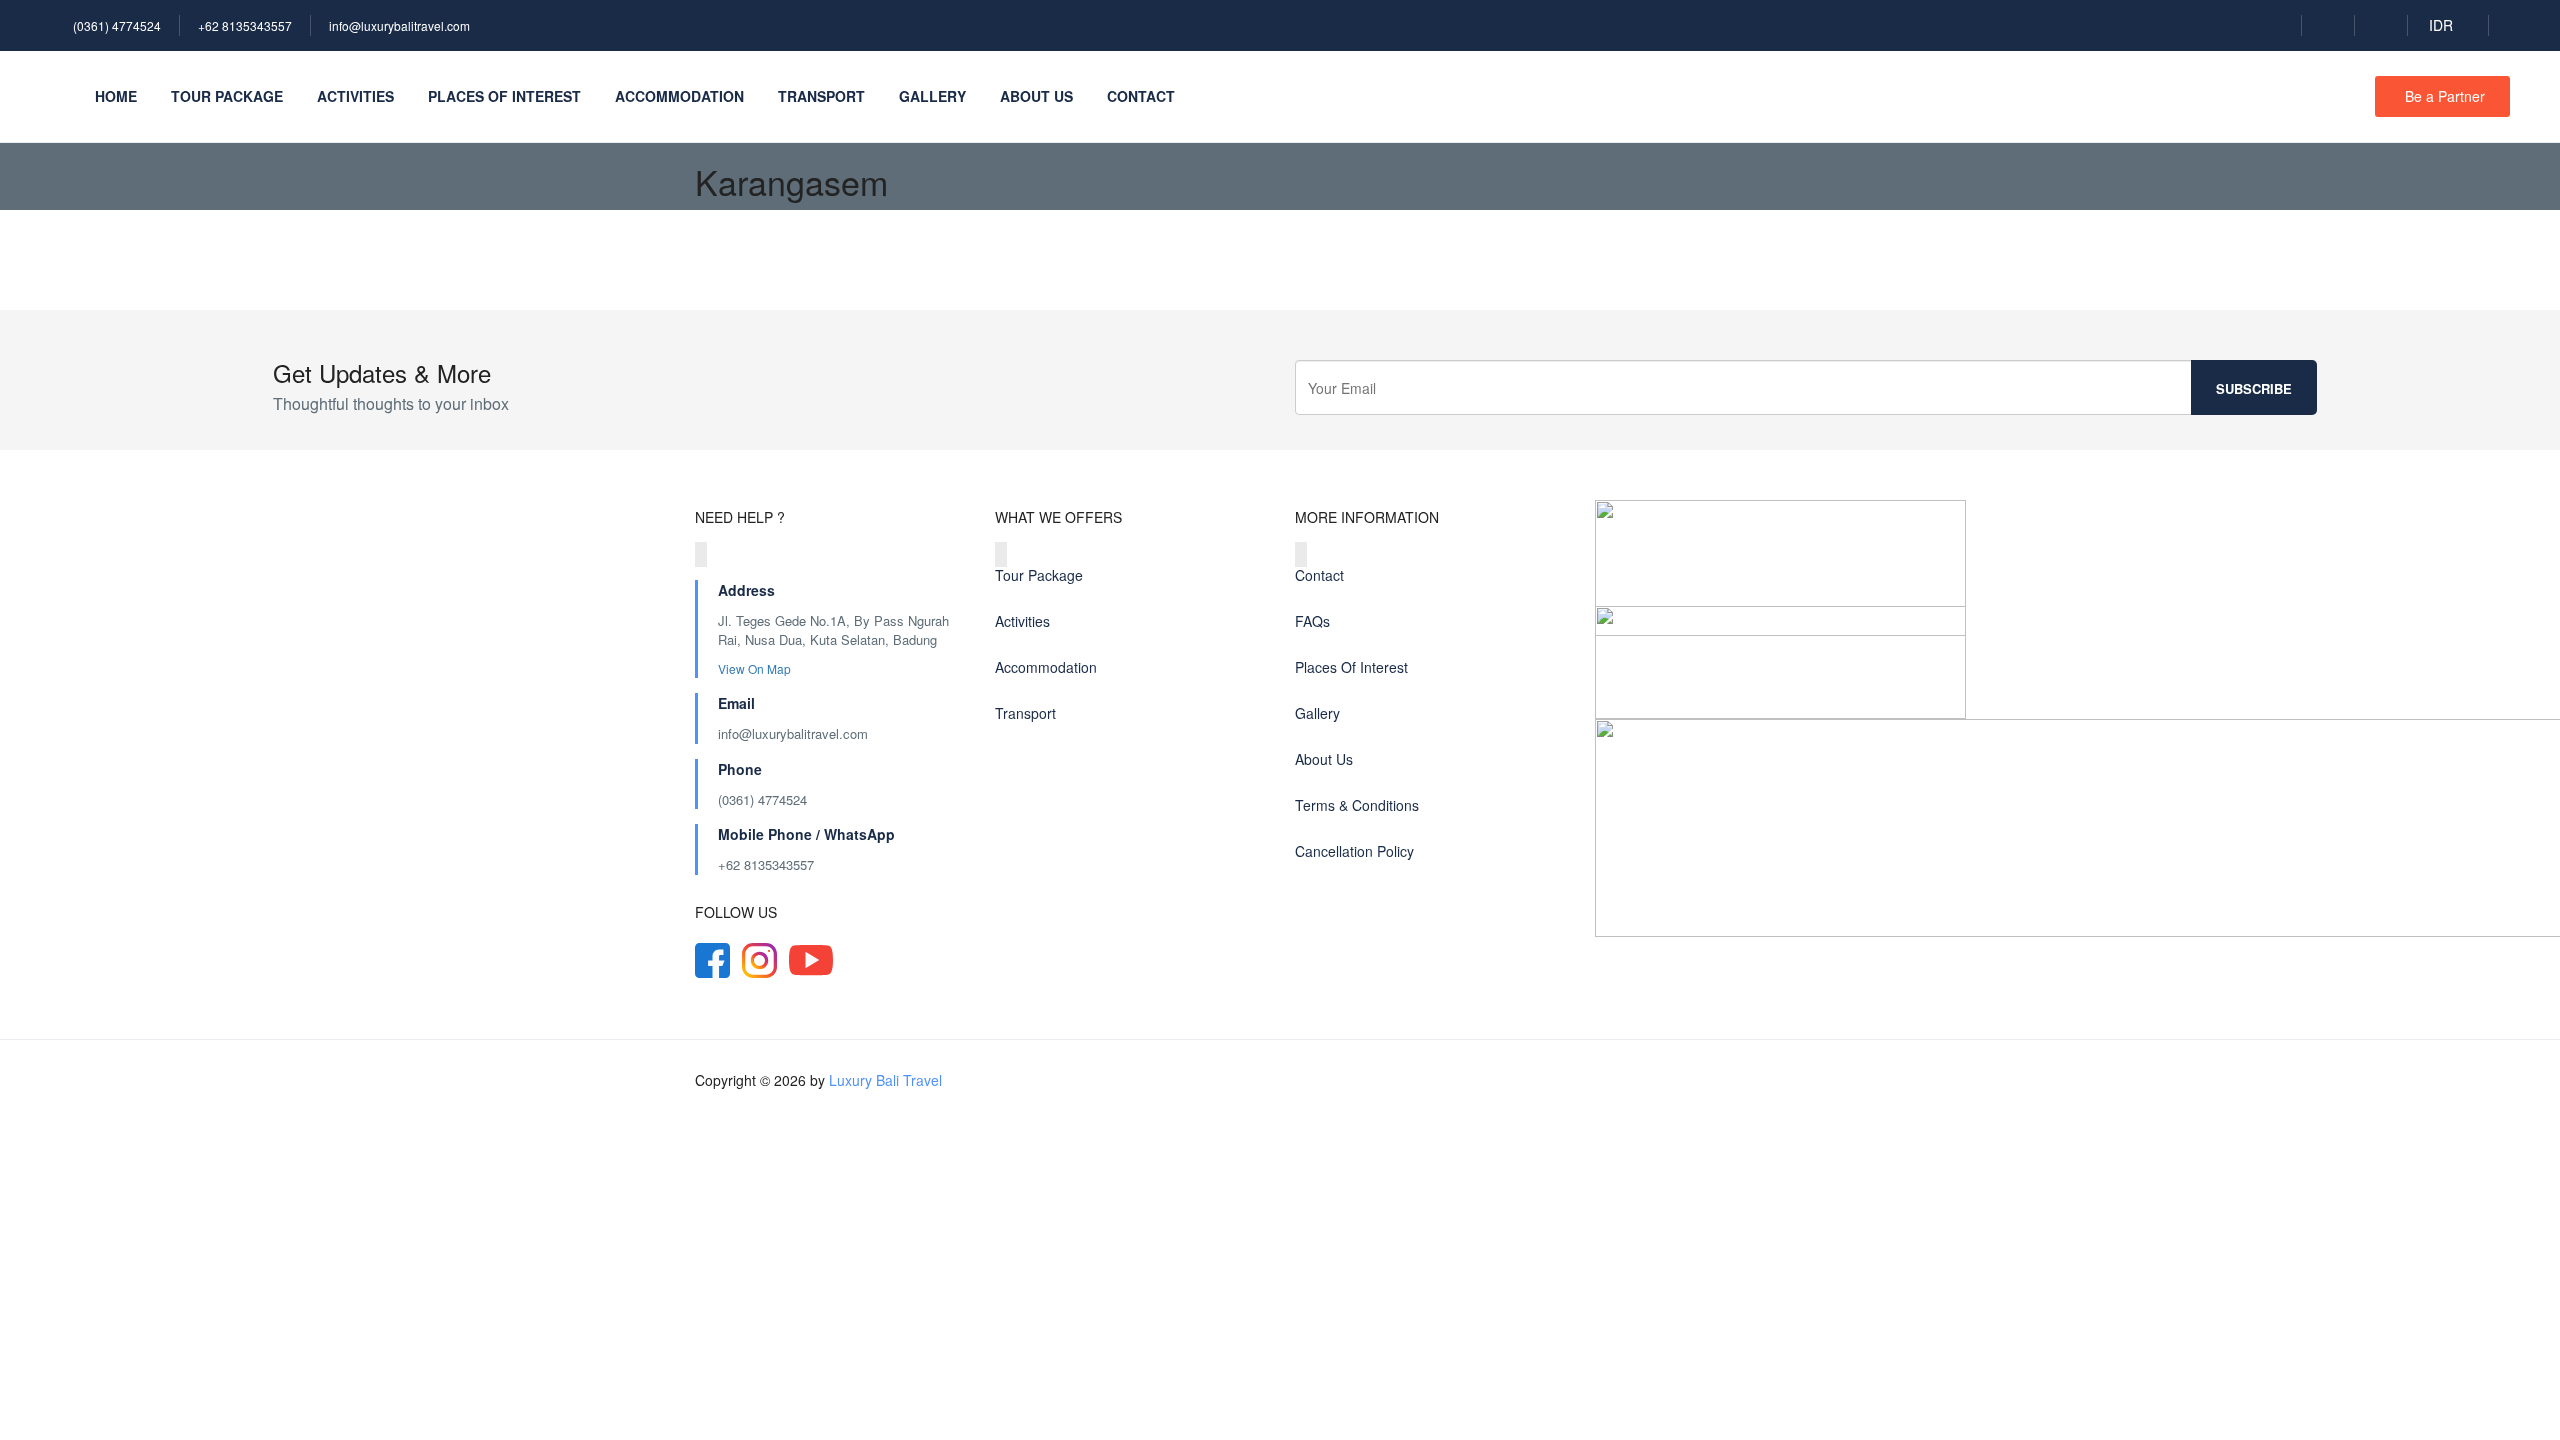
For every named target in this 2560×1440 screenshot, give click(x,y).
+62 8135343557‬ (766, 864)
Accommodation (679, 96)
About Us (1036, 96)
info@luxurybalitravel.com (399, 25)
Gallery (932, 96)
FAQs (1312, 621)
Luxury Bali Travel (885, 1080)
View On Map (756, 668)
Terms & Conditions (1357, 805)
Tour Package (227, 96)
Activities (355, 96)
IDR (2443, 25)
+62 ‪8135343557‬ (245, 25)
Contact (1141, 96)
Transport (821, 96)
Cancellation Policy (1354, 851)
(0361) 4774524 (117, 25)
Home (116, 96)
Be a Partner (2445, 96)
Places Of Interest (504, 96)
